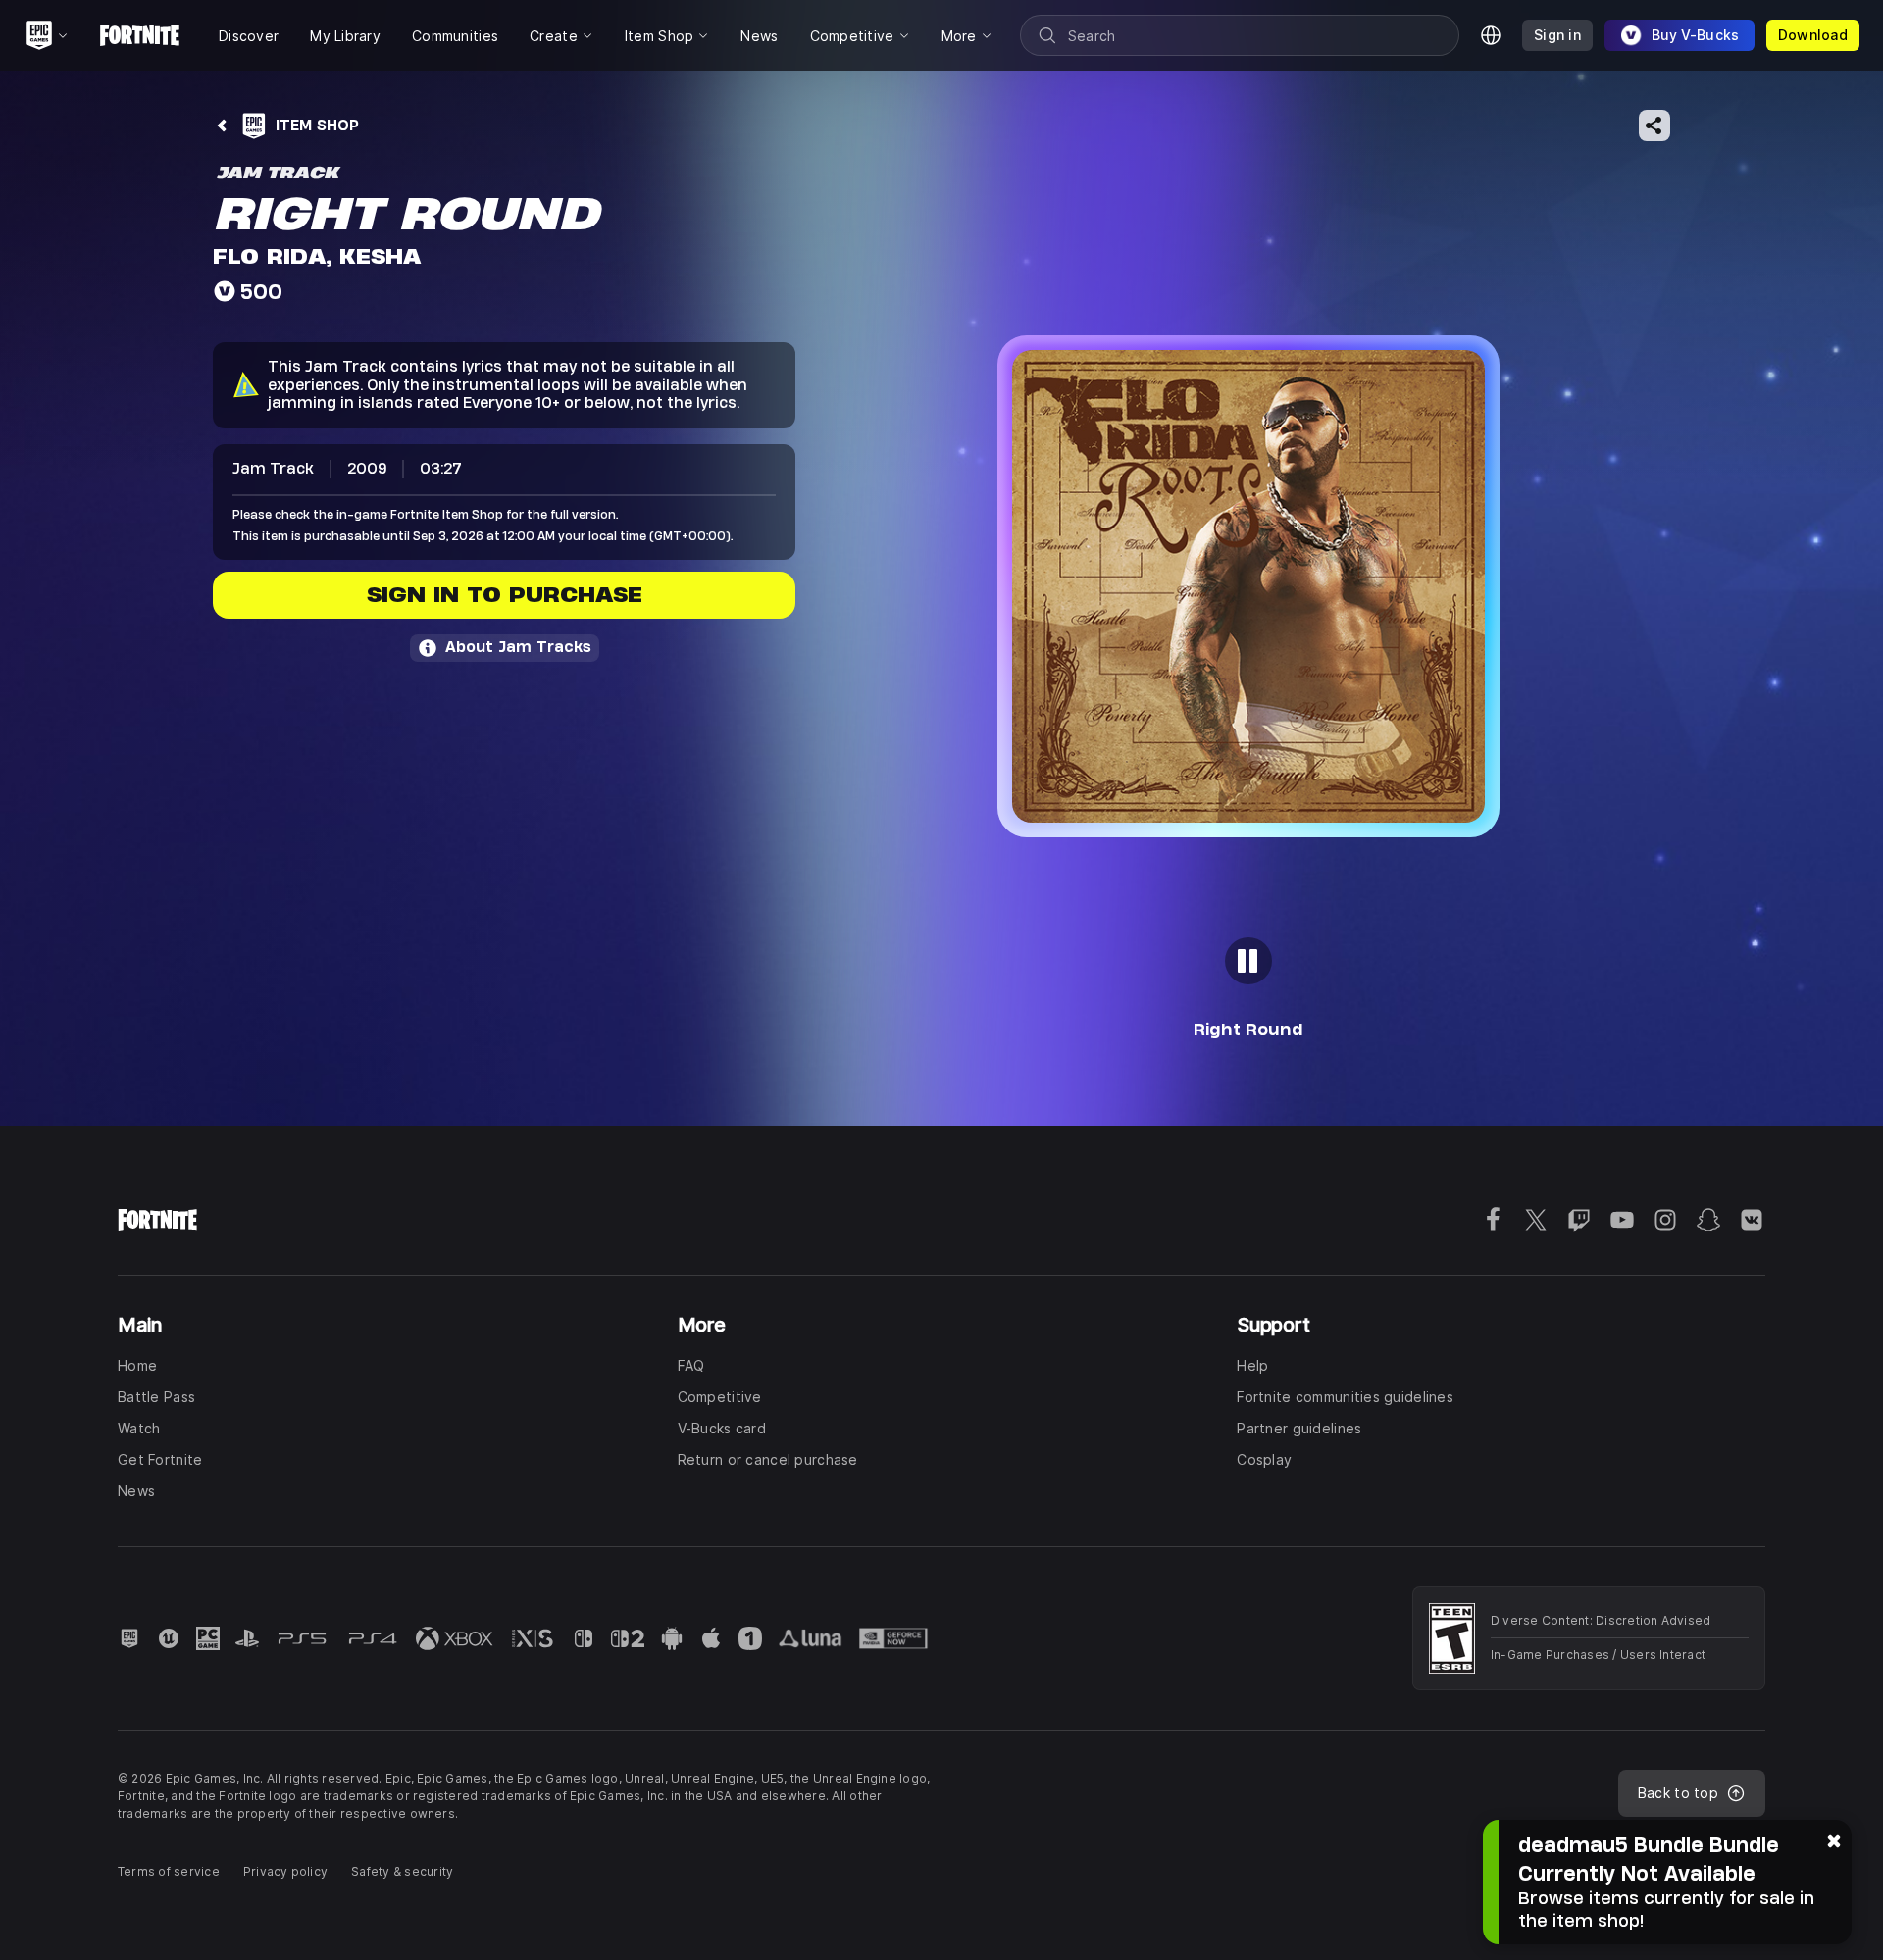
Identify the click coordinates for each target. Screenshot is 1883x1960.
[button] (1248, 586)
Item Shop (317, 125)
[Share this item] (1654, 126)
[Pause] (1248, 961)
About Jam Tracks (518, 647)
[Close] (1834, 1839)
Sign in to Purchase (505, 595)
